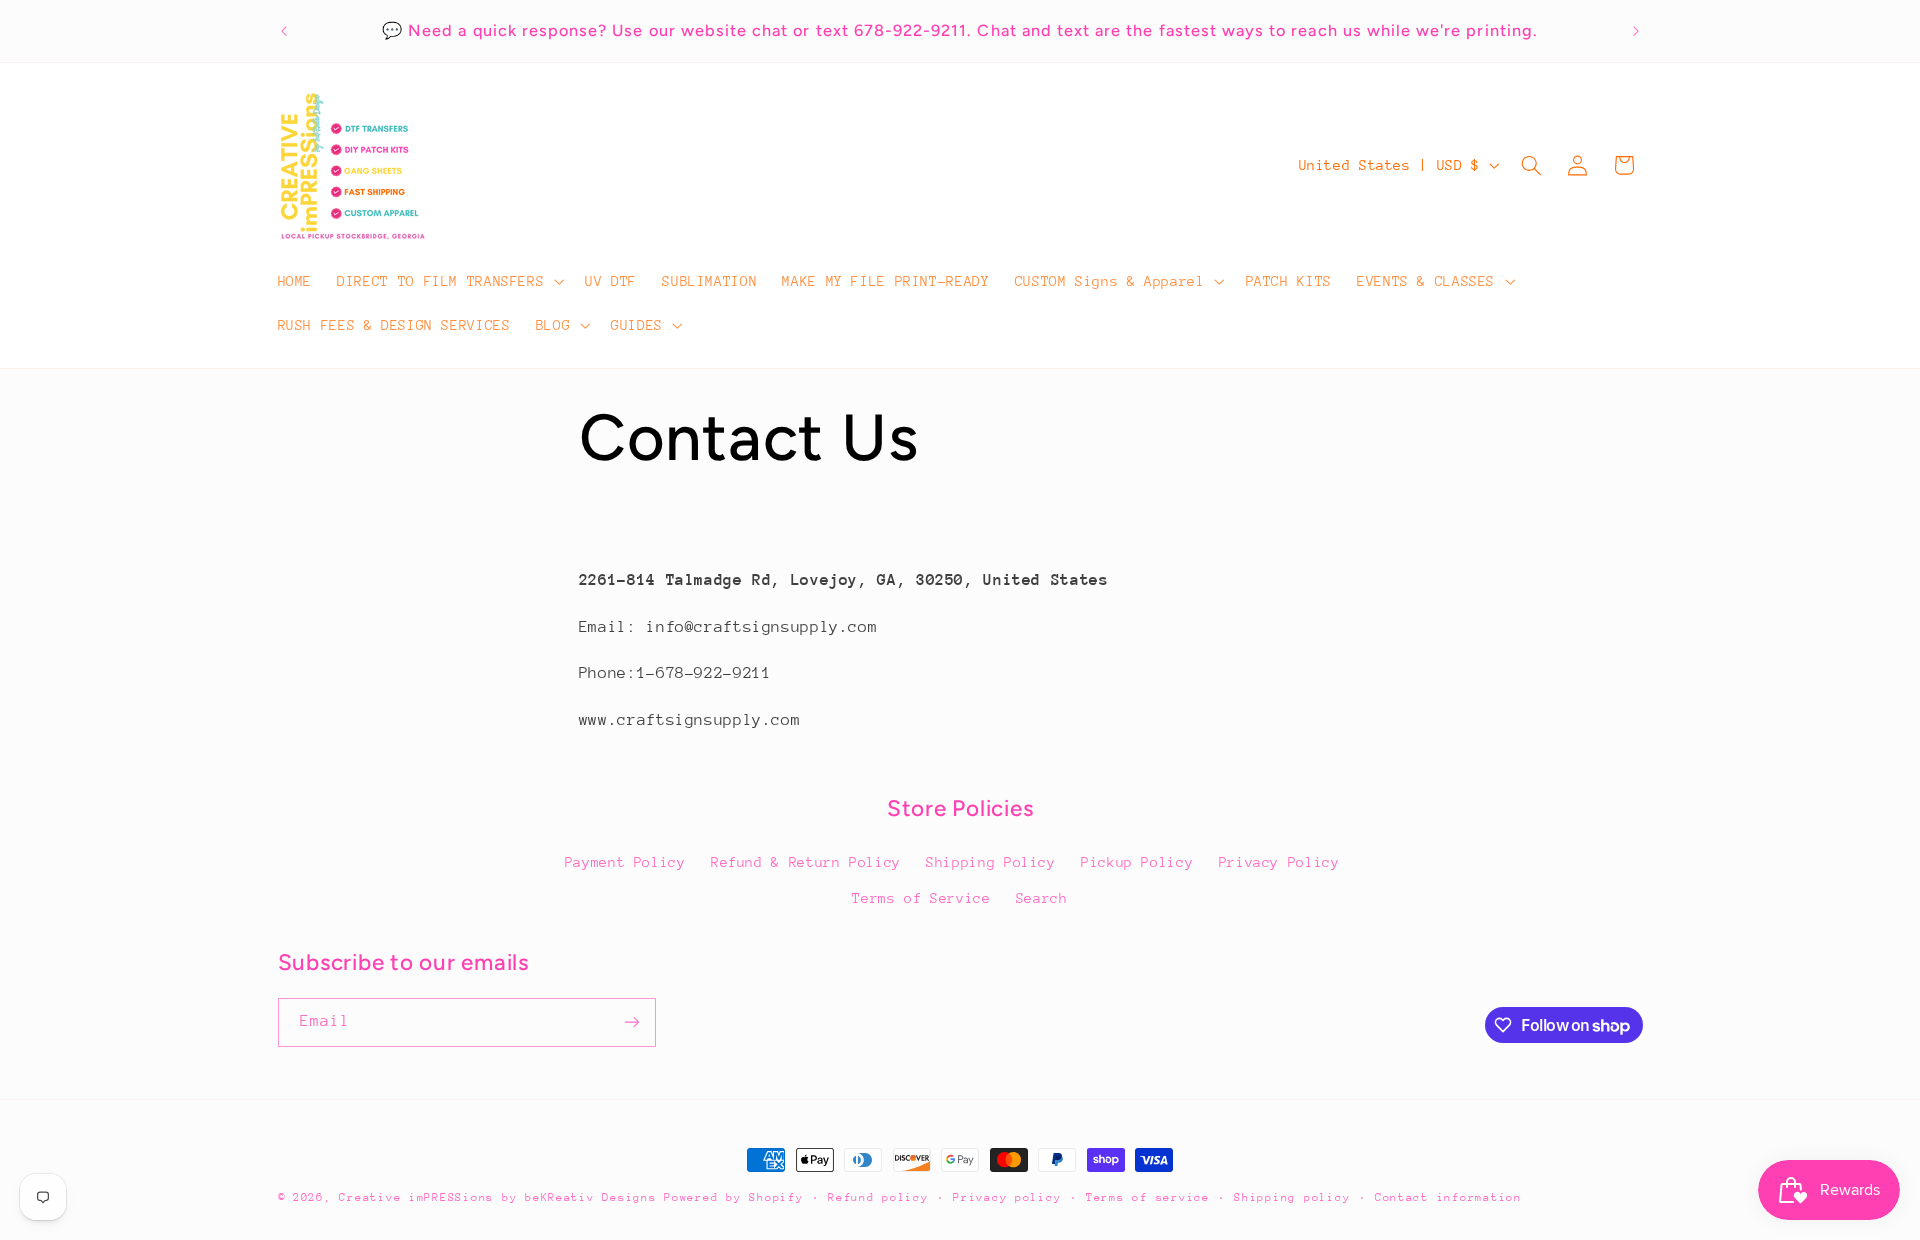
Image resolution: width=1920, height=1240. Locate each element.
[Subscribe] (631, 1022)
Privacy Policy (1279, 862)
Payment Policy (625, 862)
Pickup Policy (1137, 862)
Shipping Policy (990, 862)
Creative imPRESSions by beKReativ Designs (501, 1197)
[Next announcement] (1636, 31)
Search (1042, 898)
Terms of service (1148, 1197)
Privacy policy (1007, 1197)
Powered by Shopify (733, 1197)
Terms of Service (921, 898)
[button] (449, 281)
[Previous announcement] (284, 31)
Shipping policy (1292, 1197)
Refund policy (878, 1197)
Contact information (1448, 1197)
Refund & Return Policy (806, 862)
